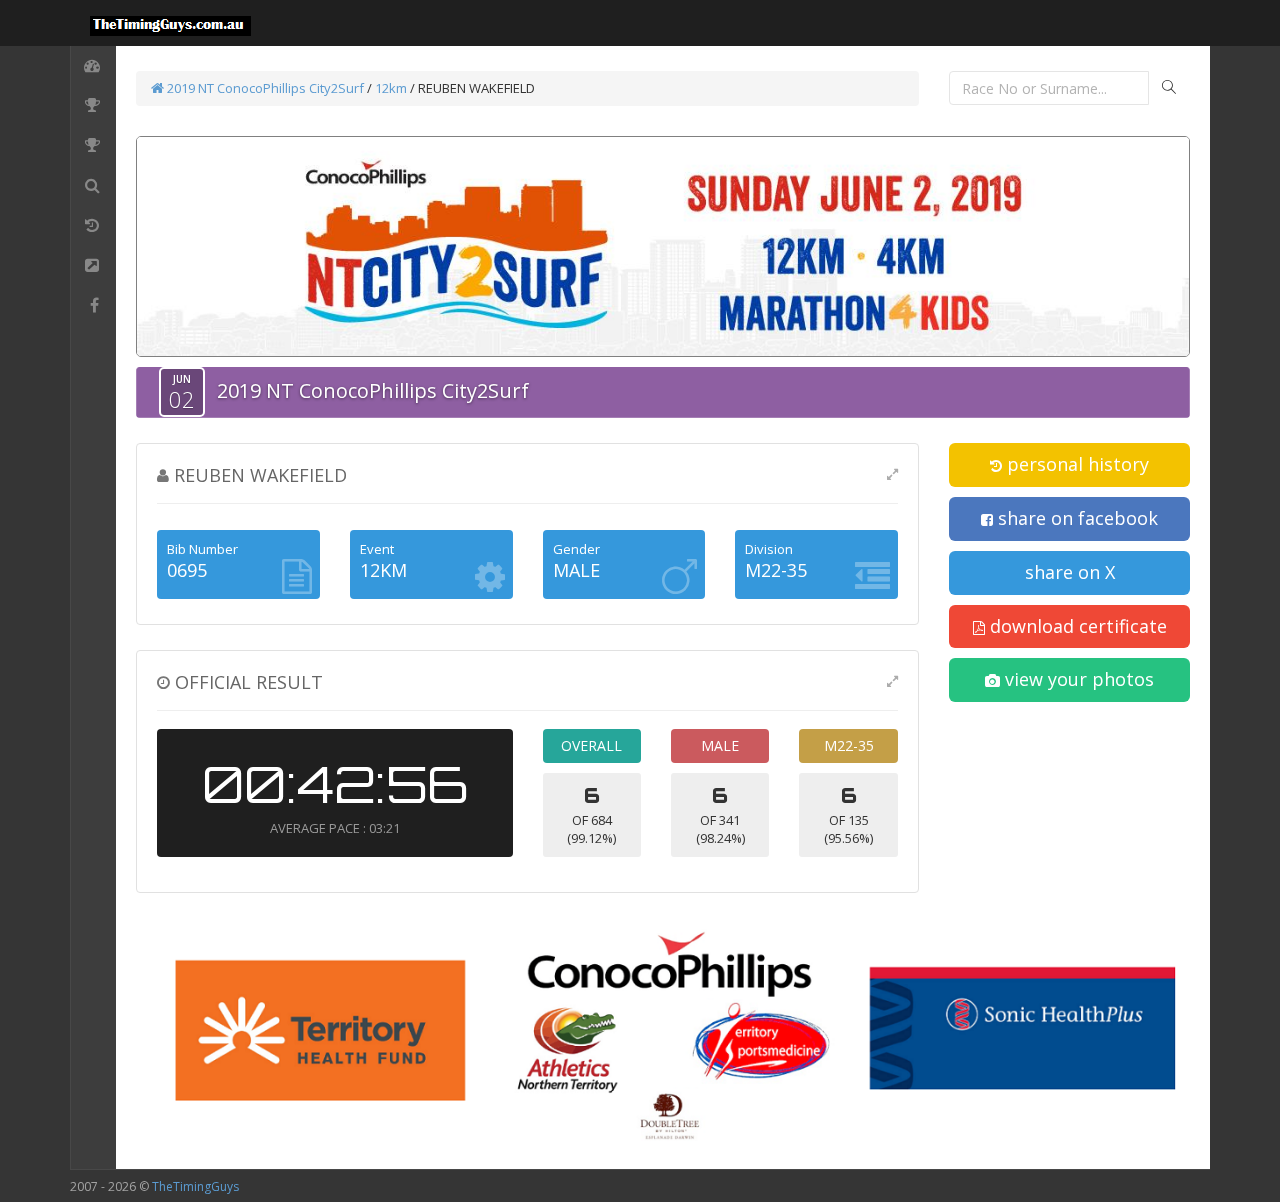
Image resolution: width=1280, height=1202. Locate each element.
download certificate (1076, 626)
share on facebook (1075, 518)
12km (392, 88)
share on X (1070, 572)
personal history (1075, 464)
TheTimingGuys (195, 1186)
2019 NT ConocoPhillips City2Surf (264, 88)
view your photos (1077, 679)
